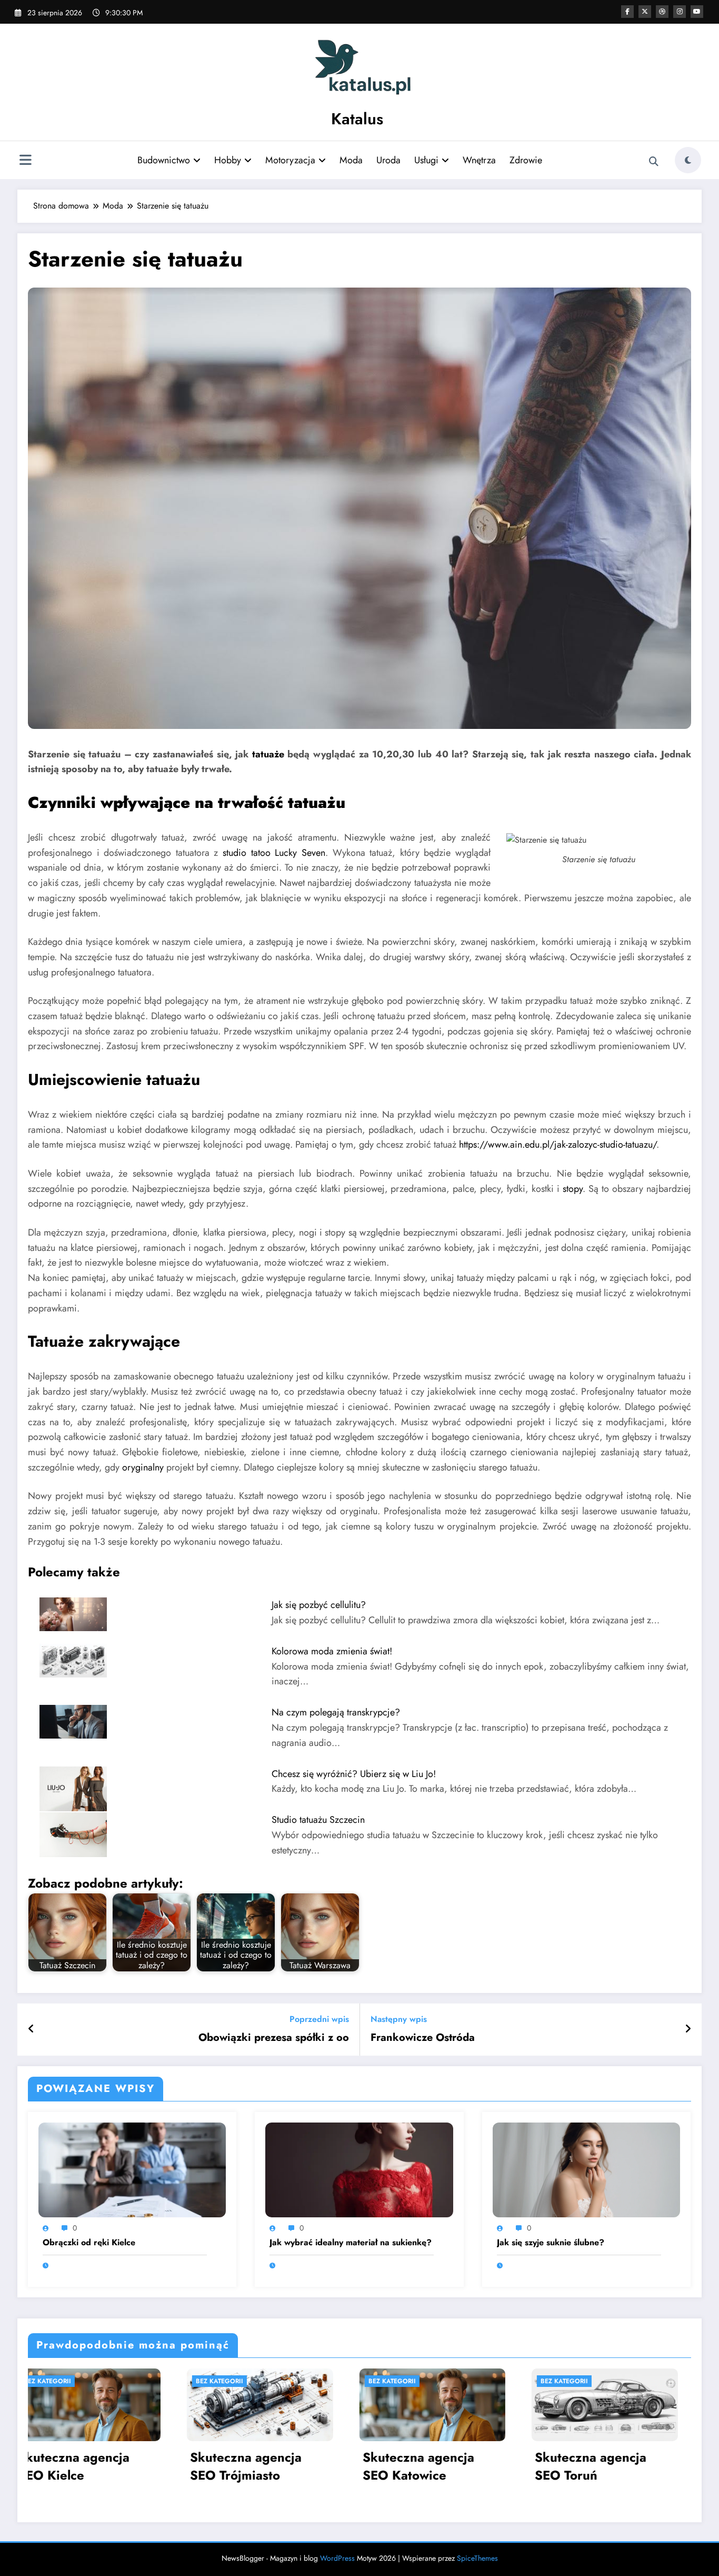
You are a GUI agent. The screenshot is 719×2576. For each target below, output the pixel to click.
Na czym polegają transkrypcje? (336, 1712)
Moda (351, 160)
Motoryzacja (290, 160)
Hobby (228, 160)
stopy (573, 1189)
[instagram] (680, 12)
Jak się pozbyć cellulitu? (319, 1605)
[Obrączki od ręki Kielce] (132, 2169)
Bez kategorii (65, 2381)
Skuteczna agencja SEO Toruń (264, 2466)
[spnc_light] (688, 160)
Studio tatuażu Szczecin (318, 1820)
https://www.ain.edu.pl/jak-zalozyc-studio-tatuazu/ (558, 1144)
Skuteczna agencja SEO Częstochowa (436, 2466)
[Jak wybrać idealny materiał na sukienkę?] (359, 2169)
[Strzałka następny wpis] (688, 2029)
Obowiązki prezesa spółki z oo (274, 2038)
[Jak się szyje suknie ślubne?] (586, 2169)
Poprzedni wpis (319, 2019)
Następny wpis (399, 2019)
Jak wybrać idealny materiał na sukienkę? (351, 2243)
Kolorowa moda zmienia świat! (332, 1651)
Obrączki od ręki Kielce (89, 2243)
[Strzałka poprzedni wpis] (31, 2029)
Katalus (357, 119)
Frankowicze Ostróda (423, 2038)
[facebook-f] (627, 12)
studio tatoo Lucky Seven (274, 853)
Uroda (388, 160)
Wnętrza (479, 160)
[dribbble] (662, 12)
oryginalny (143, 1467)
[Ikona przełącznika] (25, 161)
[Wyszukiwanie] (654, 162)
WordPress (337, 2558)
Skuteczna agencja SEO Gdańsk (608, 2466)
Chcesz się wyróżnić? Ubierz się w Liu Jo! (354, 1774)
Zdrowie (526, 160)
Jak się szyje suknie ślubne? (551, 2243)
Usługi (426, 160)
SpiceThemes (477, 2558)
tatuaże (268, 754)
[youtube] (697, 12)
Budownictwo (164, 160)
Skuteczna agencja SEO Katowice (92, 2466)
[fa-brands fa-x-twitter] (645, 12)
